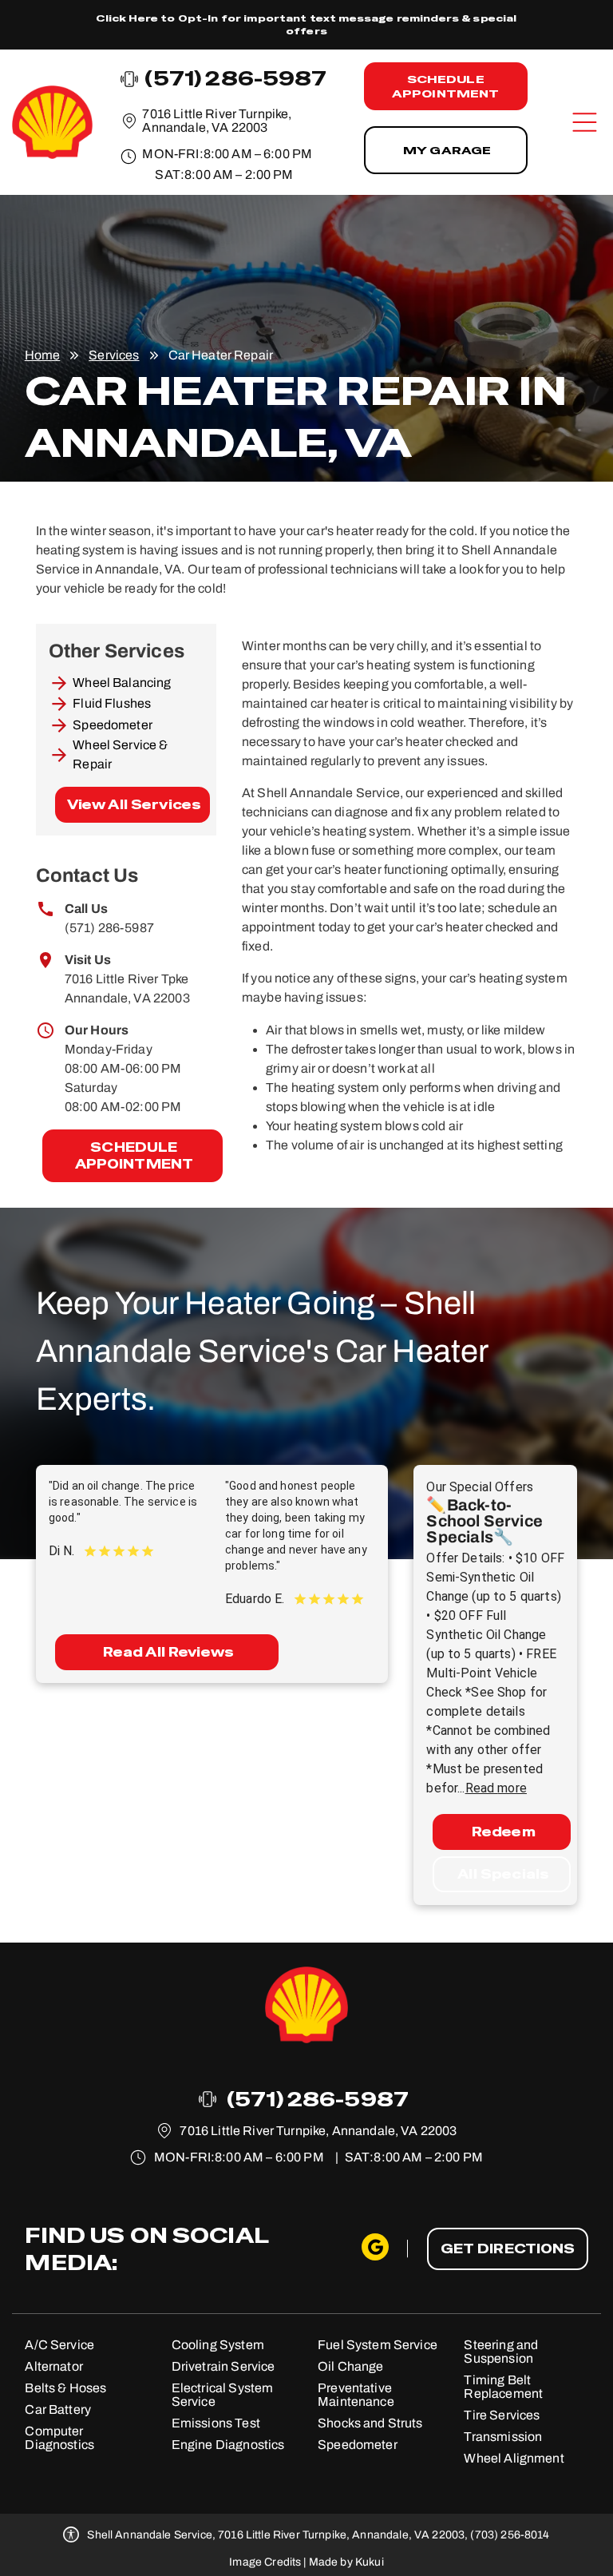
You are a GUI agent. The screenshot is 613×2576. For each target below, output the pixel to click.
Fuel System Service (378, 2345)
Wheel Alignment (514, 2458)
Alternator (54, 2366)
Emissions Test (216, 2423)
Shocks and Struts (370, 2423)
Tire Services (502, 2415)
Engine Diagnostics (228, 2445)
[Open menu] (585, 122)
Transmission (503, 2437)
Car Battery (58, 2409)
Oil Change (351, 2366)
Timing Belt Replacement (503, 2387)
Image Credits (265, 2562)
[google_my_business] (375, 2249)
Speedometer (113, 725)
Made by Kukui (346, 2562)
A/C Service (59, 2345)
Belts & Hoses (65, 2388)
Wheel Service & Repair (120, 754)
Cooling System (218, 2345)
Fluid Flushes (112, 703)
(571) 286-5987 (109, 928)
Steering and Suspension (501, 2352)
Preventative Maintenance (356, 2395)
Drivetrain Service (223, 2366)
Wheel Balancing (122, 683)
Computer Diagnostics (59, 2438)
